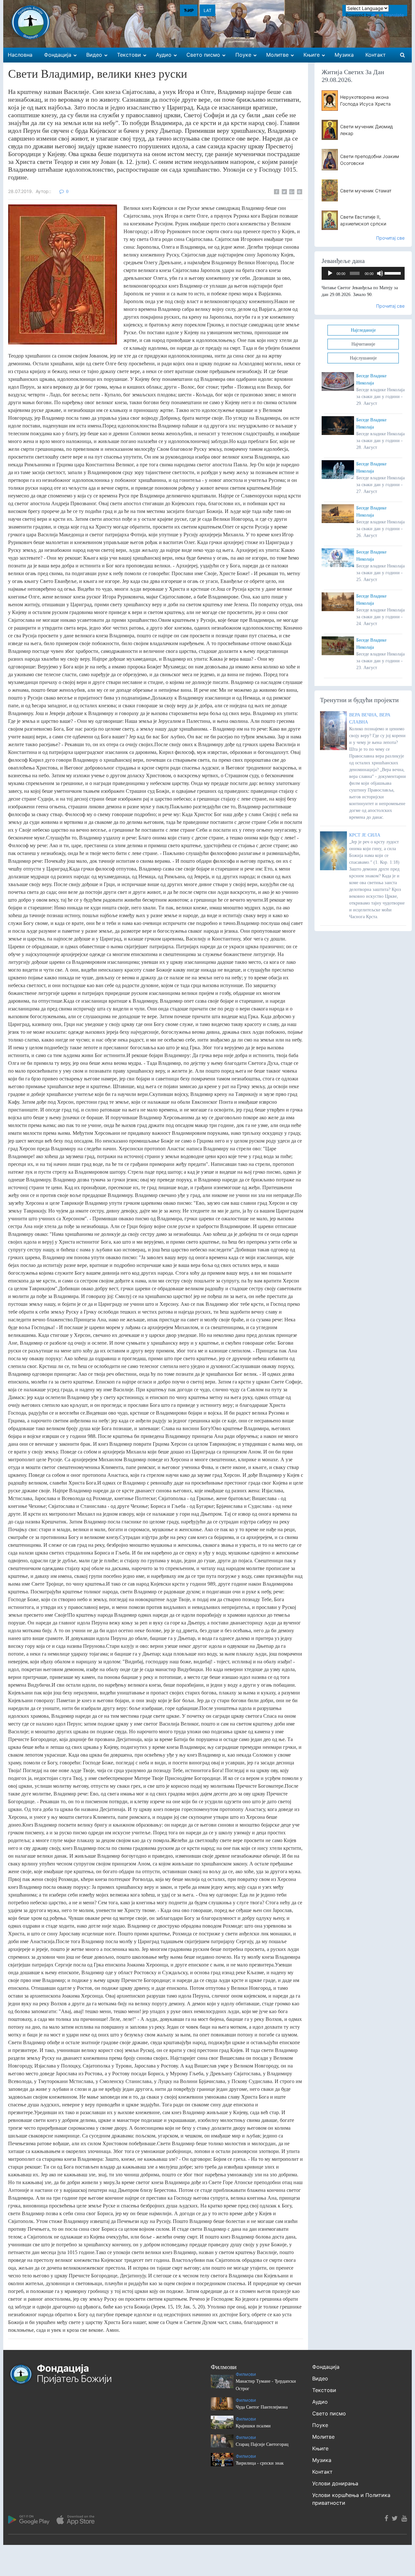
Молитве (323, 2437)
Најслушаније (363, 358)
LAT (207, 10)
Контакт (322, 2472)
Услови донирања (335, 2483)
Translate (394, 15)
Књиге (320, 2448)
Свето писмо (329, 2413)
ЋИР (189, 10)
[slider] (393, 273)
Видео (320, 2378)
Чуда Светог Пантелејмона (262, 2407)
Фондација (326, 2367)
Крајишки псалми (253, 2426)
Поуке (320, 2425)
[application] (363, 273)
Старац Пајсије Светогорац (262, 2444)
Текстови (324, 2390)
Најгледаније (363, 330)
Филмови (246, 2374)
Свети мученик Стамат (366, 191)
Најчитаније (363, 344)
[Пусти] (330, 273)
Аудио (320, 2402)
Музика (322, 2460)
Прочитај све (390, 238)
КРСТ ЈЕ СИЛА (365, 835)
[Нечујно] (380, 273)
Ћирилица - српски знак (260, 2463)
